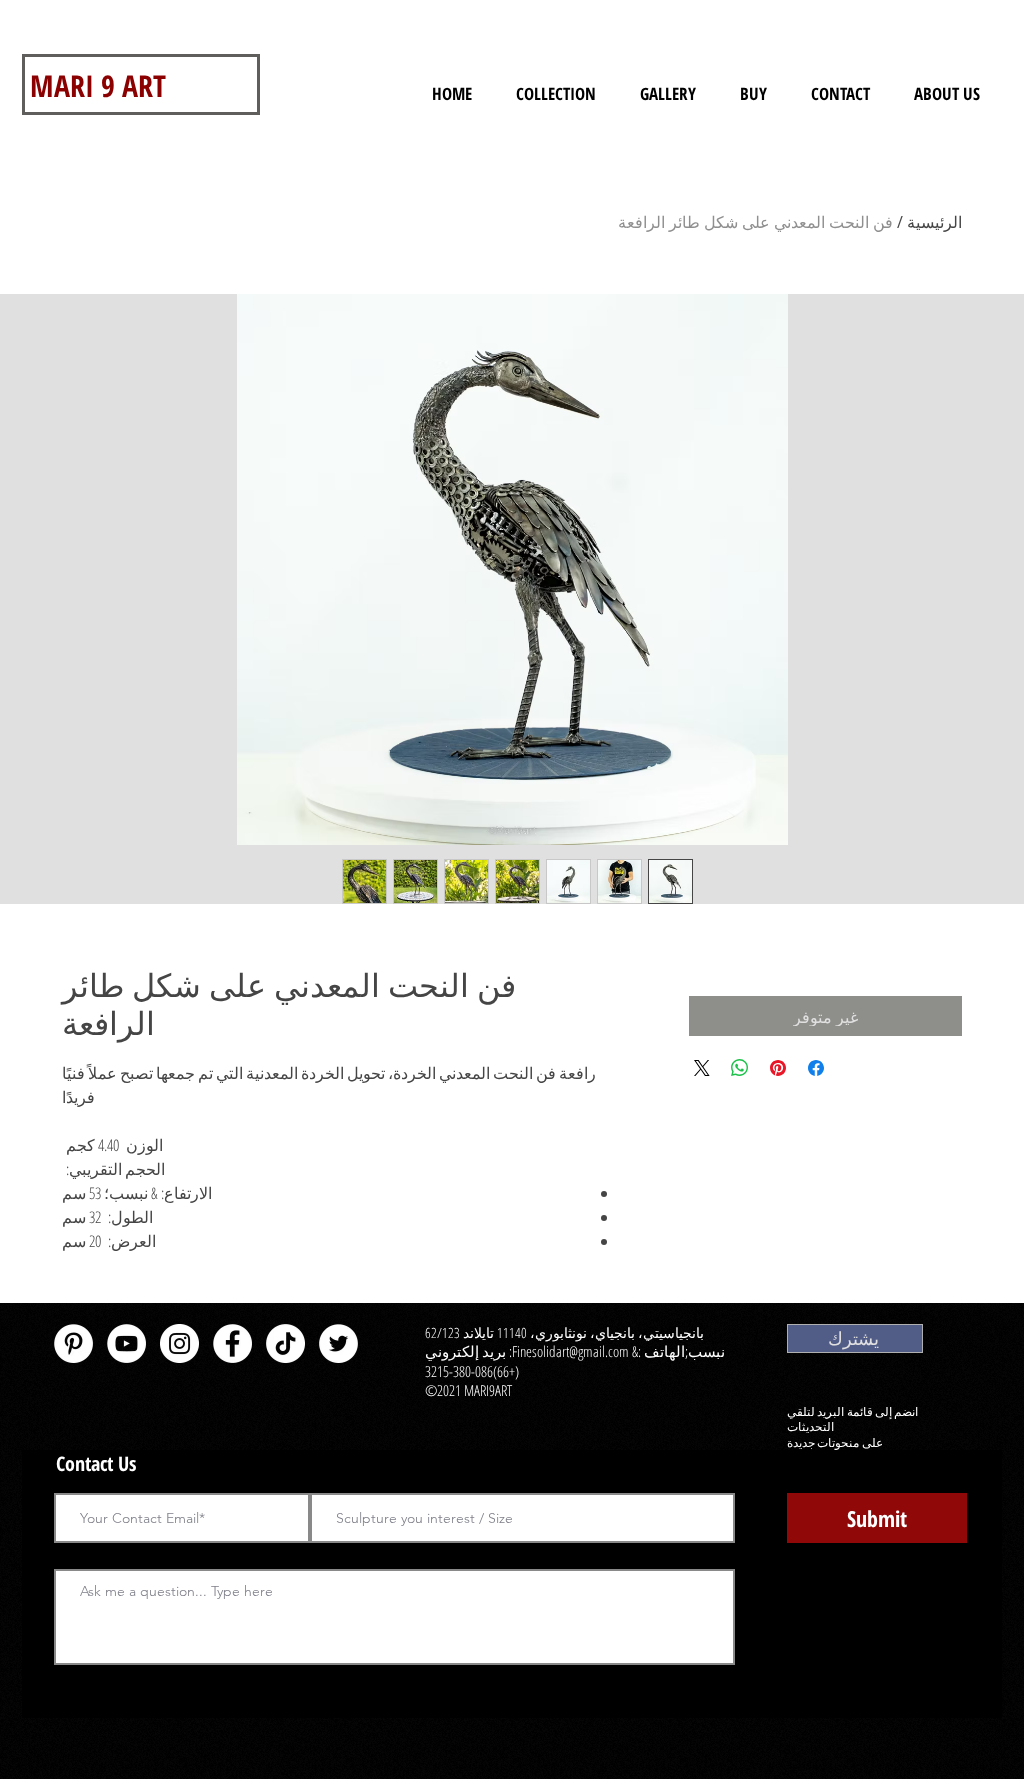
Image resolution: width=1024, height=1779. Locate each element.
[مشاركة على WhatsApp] (740, 1068)
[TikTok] (285, 1343)
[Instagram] (179, 1343)
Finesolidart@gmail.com (570, 1351)
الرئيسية (934, 222)
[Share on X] (702, 1068)
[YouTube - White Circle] (126, 1343)
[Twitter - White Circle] (338, 1343)
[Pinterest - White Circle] (73, 1343)
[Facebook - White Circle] (232, 1343)
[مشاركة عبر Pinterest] (778, 1068)
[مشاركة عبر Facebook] (816, 1068)
